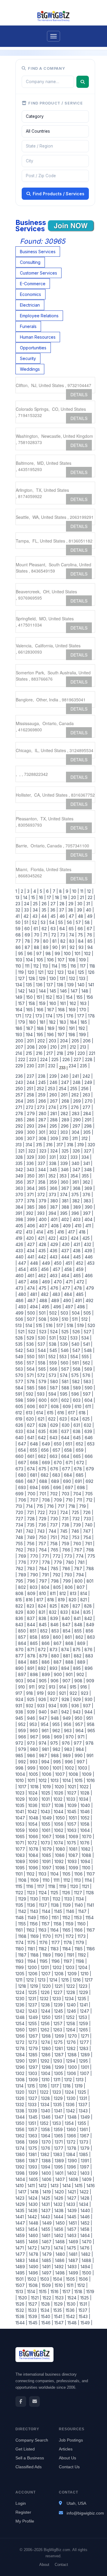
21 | (83, 897)
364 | (31, 1188)
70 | (37, 935)
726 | (88, 1512)
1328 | (46, 2098)
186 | (20, 1028)
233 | (63, 1068)
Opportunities (33, 348)
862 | (80, 1637)
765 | (55, 1550)
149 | (20, 997)
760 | (78, 1544)
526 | (77, 1332)
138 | (61, 985)
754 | (88, 1537)
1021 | (73, 1787)
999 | (32, 1768)
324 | (55, 1151)
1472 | (33, 2248)
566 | (54, 1369)
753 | (76, 1537)
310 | (66, 1138)
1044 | (59, 1812)
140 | (82, 985)
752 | (65, 1537)
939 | (32, 1712)
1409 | (88, 2179)
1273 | (33, 2042)
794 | (81, 1575)
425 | (87, 1238)
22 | (91, 897)
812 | (63, 1593)
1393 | (33, 2167)
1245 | (59, 2011)
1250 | (47, 2017)
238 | (43, 1076)
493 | (23, 1307)
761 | (89, 1544)
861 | (69, 1637)
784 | (43, 1568)
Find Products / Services (59, 194)
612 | (20, 1413)
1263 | (58, 2030)
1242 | (21, 2011)
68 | (19, 935)
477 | (67, 1288)
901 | (70, 1674)
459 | (80, 1269)
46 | (63, 916)
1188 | (35, 1955)
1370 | (47, 2142)
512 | (85, 1319)
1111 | (57, 1880)
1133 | (69, 1899)
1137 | (44, 1905)
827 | (77, 1606)
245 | (43, 1082)
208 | (32, 1047)
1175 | (32, 1942)
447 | (23, 1263)
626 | (21, 1425)
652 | (80, 1444)
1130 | (35, 1899)
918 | (30, 1693)
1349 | (86, 2117)
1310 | (46, 2080)
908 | (79, 1681)
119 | (22, 972)
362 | (87, 1182)
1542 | (71, 2316)
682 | (45, 1475)
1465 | (21, 2242)
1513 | (21, 2292)
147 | (75, 991)
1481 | (74, 2254)
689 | (56, 1481)
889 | (82, 1662)
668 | (35, 1463)
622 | (53, 1419)
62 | (45, 929)
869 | (82, 1643)
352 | (53, 1176)
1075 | (72, 1843)
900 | (59, 1674)
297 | (77, 1126)
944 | (89, 1712)
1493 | (73, 2267)
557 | (31, 1363)
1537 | (84, 2310)
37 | (62, 910)
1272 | (21, 2042)
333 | (75, 1157)
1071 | (21, 1843)
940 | (43, 1712)
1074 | (59, 1843)
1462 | (59, 2235)
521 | (22, 1332)
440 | (21, 1257)
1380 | (21, 2154)
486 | (21, 1300)
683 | (57, 1475)
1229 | (84, 1992)
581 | (66, 1381)
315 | (40, 1145)
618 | (83, 1413)
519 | (81, 1325)
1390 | (73, 2161)
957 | (80, 1724)
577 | (21, 1381)
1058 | (86, 1824)
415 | (51, 1232)
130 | (53, 978)
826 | (66, 1606)
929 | (78, 1699)
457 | (57, 1269)
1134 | (81, 1899)
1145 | (59, 1911)
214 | (20, 1053)
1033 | (71, 1799)
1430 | (34, 2204)
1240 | (72, 2005)
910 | (22, 1687)
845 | (44, 1625)
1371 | (59, 2142)
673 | (21, 1469)
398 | (21, 1219)
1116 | (30, 1886)
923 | (85, 1693)
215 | (30, 1053)
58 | (88, 922)
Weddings (30, 369)
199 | (83, 1035)
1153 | (79, 1918)
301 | (43, 1132)
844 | (32, 1625)
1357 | (33, 2129)
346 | (66, 1170)
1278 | (21, 2048)
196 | (51, 1035)
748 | (21, 1537)
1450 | (61, 2223)
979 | (23, 1749)
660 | (21, 1456)
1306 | (72, 2073)
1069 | (74, 1837)
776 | (23, 1562)
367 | (66, 1188)
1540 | (46, 2316)
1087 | (74, 1855)
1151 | (56, 1918)
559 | (54, 1363)
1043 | (46, 1812)
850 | (23, 1631)
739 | (78, 1525)
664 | (66, 1456)
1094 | (86, 1861)
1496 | (34, 2273)
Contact (61, 2565)
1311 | (58, 2080)
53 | (44, 922)
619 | (20, 1419)
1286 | (47, 2055)
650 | (58, 1444)
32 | (19, 910)
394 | (53, 1213)
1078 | (34, 1849)
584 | (21, 1388)
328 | (21, 1157)
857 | (23, 1637)
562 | (87, 1363)
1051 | (73, 1818)
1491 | (47, 2267)
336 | (31, 1163)
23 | (19, 904)
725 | (76, 1512)
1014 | (67, 1780)
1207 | (47, 1974)
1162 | (31, 1930)
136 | (40, 985)
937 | (88, 1706)
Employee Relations (39, 316)
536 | (31, 1344)
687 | (32, 1481)
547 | (77, 1350)
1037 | (47, 1805)
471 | (70, 1282)
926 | (43, 1699)
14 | (26, 897)
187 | (30, 1028)
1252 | (71, 2017)
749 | (32, 1537)
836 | (21, 1618)
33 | (27, 910)
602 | (66, 1400)
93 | (82, 947)
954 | (45, 1724)
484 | (69, 1294)
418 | (83, 1232)
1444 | (59, 2217)
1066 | (34, 1837)
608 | (56, 1406)
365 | (43, 1188)
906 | (55, 1681)
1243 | (33, 2011)
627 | (32, 1425)
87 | (28, 947)
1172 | (70, 1936)
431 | (77, 1244)
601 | (55, 1400)
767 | (79, 1550)
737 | (55, 1525)
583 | (88, 1381)
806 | (70, 1587)
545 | (54, 1350)
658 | (69, 1450)
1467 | (47, 2242)
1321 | (33, 2092)
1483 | (21, 2260)
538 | (53, 1344)
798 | (56, 1581)
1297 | (34, 2067)
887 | (58, 1662)
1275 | (59, 2042)
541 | (87, 1344)
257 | (21, 1095)
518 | (71, 1325)
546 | (66, 1350)
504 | (77, 1313)
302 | (53, 1132)
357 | (31, 1182)
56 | (70, 922)
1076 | (85, 1843)
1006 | (47, 1774)
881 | (67, 1656)
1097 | (47, 1868)
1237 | (33, 2005)
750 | (43, 1537)
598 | (21, 1400)
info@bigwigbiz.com (85, 2513)
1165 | (67, 1930)
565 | (43, 1369)
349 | (21, 1176)
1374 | (21, 2148)
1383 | (58, 2154)
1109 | (35, 1880)
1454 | (34, 2229)
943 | (77, 1712)
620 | (31, 1419)
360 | (65, 1182)
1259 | (84, 2023)
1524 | (73, 2298)
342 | (21, 1170)
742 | (30, 1531)
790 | (35, 1575)
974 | (43, 1743)
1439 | (73, 2210)
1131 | (46, 1899)
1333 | (33, 2105)
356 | (21, 1182)
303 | (65, 1132)
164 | (20, 1010)
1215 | (66, 1980)
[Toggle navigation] (53, 36)
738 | (66, 1525)
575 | (76, 1375)
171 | (20, 1016)
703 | (66, 1494)
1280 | (47, 2048)
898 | (35, 1674)
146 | (64, 991)
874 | (66, 1650)
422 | (53, 1238)
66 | (81, 929)
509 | (55, 1319)
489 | (56, 1300)
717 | (62, 1506)
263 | (87, 1095)
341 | (87, 1163)
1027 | (73, 1793)
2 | (23, 891)
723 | (53, 1512)
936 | (76, 1706)
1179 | (81, 1942)
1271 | (86, 2036)
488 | (44, 1300)
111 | (28, 966)
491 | (79, 1300)
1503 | (45, 2279)
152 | (50, 997)
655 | (34, 1450)
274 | (53, 1107)
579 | (43, 1381)
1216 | (78, 1980)
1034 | (84, 1799)
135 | (30, 985)
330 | (43, 1157)
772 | (57, 1556)
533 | (75, 1338)
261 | (65, 1095)
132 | (73, 978)
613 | (30, 1413)
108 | (73, 960)
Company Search (32, 2440)
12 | (90, 891)
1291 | (33, 2061)
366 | (54, 1188)
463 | (54, 1276)
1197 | (69, 1961)
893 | (54, 1668)
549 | (21, 1357)
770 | (35, 1556)
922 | (74, 1693)
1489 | (22, 2267)
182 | (53, 1022)
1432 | (59, 2204)
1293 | (58, 2061)
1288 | (73, 2055)
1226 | (46, 1992)
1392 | (21, 2167)
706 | (23, 1500)
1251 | (59, 2017)
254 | (63, 1089)
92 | (73, 947)
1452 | (86, 2223)
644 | (66, 1438)
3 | (29, 891)
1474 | (59, 2248)
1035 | (21, 1805)
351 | (42, 1176)
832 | (53, 1612)
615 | (51, 1413)
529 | (31, 1338)
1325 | (83, 2092)
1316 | (44, 2086)
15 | (34, 897)
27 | (54, 904)
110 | (20, 966)
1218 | (23, 1986)
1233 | (57, 1999)
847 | (67, 1625)
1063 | (73, 1830)
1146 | (71, 1911)
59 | (19, 929)
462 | (43, 1276)
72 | (54, 935)
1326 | (21, 2098)
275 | (64, 1107)
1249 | (34, 2017)
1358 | (46, 2129)
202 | (42, 1041)
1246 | (72, 2011)
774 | (80, 1556)
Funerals (28, 326)
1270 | (73, 2036)
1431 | (46, 2204)
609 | (67, 1406)
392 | (30, 1213)
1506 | (84, 2279)
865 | (35, 1643)
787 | (79, 1568)
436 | (54, 1251)
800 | (79, 1581)
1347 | (60, 2117)
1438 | (60, 2210)
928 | (66, 1699)
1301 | (86, 2067)
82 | (64, 941)
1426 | (59, 2198)
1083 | (21, 1855)
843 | (21, 1625)
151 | (40, 997)
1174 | (21, 1942)
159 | (43, 1003)
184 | (74, 1022)
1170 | (47, 1936)
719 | (83, 1506)
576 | (87, 1375)
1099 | (74, 1868)
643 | (54, 1438)
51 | (27, 922)
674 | (32, 1469)
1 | (18, 891)
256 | (86, 1089)
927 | (55, 1699)
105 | (41, 960)
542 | (21, 1350)
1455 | (47, 2229)
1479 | (48, 2254)
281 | (54, 1113)
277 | (87, 1107)
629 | (55, 1425)
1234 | (70, 1999)
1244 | (46, 2011)
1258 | (71, 2023)
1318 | (67, 2086)
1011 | (32, 1780)
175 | (60, 1016)
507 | (32, 1319)
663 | (54, 1456)
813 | (74, 1593)
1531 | (84, 2304)
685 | (80, 1475)
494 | (34, 1307)
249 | (89, 1082)
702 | (55, 1494)
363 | (21, 1188)
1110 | (47, 1880)
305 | (88, 1132)
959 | (23, 1731)
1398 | (21, 2173)
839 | (55, 1618)
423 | (64, 1238)
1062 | (59, 1830)
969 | (59, 1737)
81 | (55, 941)
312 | (85, 1138)
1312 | (69, 2080)
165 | (30, 1010)
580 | (55, 1381)
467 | (23, 1282)
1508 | (34, 2285)
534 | (86, 1338)
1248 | (21, 2017)
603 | (77, 1400)
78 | (28, 941)
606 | (32, 1406)
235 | (84, 1066)
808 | (21, 1593)
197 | (62, 1035)
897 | (23, 1674)
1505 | (71, 2279)
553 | (64, 1357)
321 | (22, 1151)
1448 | (34, 2223)
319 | (81, 1145)
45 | (54, 916)
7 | (55, 891)
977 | (78, 1743)
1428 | (86, 2198)
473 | (21, 1288)
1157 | (46, 1924)
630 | (66, 1425)
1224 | (21, 1992)
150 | (30, 997)
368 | (77, 1188)
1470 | (88, 2242)
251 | (31, 1089)
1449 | (48, 2223)
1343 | (84, 2111)
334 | (86, 1157)
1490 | (34, 2267)
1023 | (21, 1793)
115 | (65, 966)
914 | (63, 1687)
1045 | (73, 1812)
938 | (21, 1712)
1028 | (86, 1793)
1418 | (35, 2192)
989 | (67, 1755)
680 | (23, 1475)
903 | (21, 1681)
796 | (32, 1581)
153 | (60, 997)
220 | (82, 1053)
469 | (47, 1282)
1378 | (73, 2148)
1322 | (45, 2092)
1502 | (33, 2279)
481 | (34, 1294)
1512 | (82, 2285)
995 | (58, 1762)
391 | (20, 1213)
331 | (53, 1157)
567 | (66, 1369)
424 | (75, 1238)
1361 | (84, 2129)
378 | (32, 1201)
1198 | (81, 1961)
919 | (41, 1693)
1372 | (72, 2142)
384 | (21, 1207)
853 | (56, 1631)
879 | (44, 1656)
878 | (32, 1656)
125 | (82, 972)
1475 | (72, 2248)
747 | (88, 1531)
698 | (82, 1487)
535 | (20, 1344)
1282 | (72, 2048)
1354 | (70, 2123)
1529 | (59, 2304)
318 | (71, 1145)
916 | (84, 1687)
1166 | (79, 1930)
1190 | (60, 1955)
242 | (87, 1076)
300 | (32, 1132)
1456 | (59, 2229)
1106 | (79, 1874)
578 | (32, 1381)
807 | (81, 1587)
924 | (21, 1699)
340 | (76, 1163)
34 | (36, 910)
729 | (43, 1519)
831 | (43, 1612)
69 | (28, 935)
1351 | (33, 2123)
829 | (21, 1612)
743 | (42, 1531)
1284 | (21, 2055)
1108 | (23, 1880)
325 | (66, 1151)
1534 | (46, 2310)
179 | (22, 1022)
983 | (69, 1749)
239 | (54, 1076)
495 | (46, 1307)
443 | (54, 1257)
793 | (69, 1575)
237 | (31, 1076)
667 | (23, 1463)
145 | (54, 991)
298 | (89, 1126)
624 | (75, 1419)
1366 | (72, 2136)
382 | (77, 1201)
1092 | (60, 1861)
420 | (31, 1238)
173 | (39, 1016)
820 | (73, 1600)
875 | (77, 1650)
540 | (76, 1344)
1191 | (71, 1955)
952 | (23, 1724)
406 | (32, 1226)
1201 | (45, 1967)
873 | (54, 1650)
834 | (76, 1612)
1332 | (21, 2105)
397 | (88, 1213)
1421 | (73, 2192)
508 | (43, 1319)
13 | (19, 897)
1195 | (44, 1961)
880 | (56, 1656)
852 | (45, 1631)
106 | (51, 960)
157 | (22, 1003)
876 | (89, 1650)
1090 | (34, 1861)
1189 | (47, 1955)
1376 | (46, 2148)
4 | (35, 891)
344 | (43, 1170)
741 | (20, 1531)
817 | (41, 1600)
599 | (32, 1400)
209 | (43, 1047)
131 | (63, 978)
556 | (21, 1363)
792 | (57, 1575)
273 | (42, 1107)
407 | (44, 1226)
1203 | (71, 1967)
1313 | (80, 2080)
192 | (82, 1028)
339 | (65, 1163)
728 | (32, 1519)
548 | (89, 1350)
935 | (64, 1706)
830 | (32, 1612)
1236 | (21, 2005)
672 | (81, 1463)
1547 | (60, 2323)
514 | (30, 1325)
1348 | (73, 2117)
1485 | (47, 2260)
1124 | (43, 1893)
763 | (32, 1550)
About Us (67, 2458)
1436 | (34, 2210)
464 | (66, 1276)
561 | (76, 1363)
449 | (47, 1263)
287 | (43, 1120)
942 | (66, 1712)
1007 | (61, 1774)
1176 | (44, 1942)
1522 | (48, 2298)
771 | (46, 1556)
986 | (32, 1755)
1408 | (74, 2179)
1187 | (23, 1955)
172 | (29, 1016)
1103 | (43, 1874)
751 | (54, 1537)
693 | (23, 1487)
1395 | (59, 2167)
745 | (64, 1531)
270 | (89, 1101)
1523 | (60, 2298)
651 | (69, 1444)
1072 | (33, 1843)
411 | (89, 1226)
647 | (23, 1444)
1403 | (86, 2173)
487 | (32, 1300)
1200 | (33, 1967)
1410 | (21, 2186)
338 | (53, 1163)
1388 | (47, 2161)
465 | (78, 1276)
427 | (32, 1244)
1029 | (21, 1799)
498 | (82, 1307)
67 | (90, 929)
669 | (47, 1463)
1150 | (45, 1918)
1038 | (60, 1805)
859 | (46, 1637)
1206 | (34, 1974)
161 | (64, 1003)
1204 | (84, 1967)
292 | (21, 1126)
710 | (70, 1500)
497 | (70, 1307)
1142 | (23, 1911)
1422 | (85, 2192)
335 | (20, 1163)
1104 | (55, 1874)
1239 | (59, 2005)
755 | (21, 1544)
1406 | (47, 2179)
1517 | (67, 2292)
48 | (81, 916)
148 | (86, 991)
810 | (43, 1593)
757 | (43, 1544)
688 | (44, 1481)
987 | (44, 1755)
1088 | (87, 1855)
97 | (40, 953)
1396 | (72, 2167)
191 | (73, 1028)
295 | (54, 1126)
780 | (70, 1562)
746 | (76, 1531)
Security (28, 358)
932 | (30, 1706)
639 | (89, 1431)
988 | (56, 1755)
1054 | (34, 1824)
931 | (20, 1706)
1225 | (33, 1992)
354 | (75, 1176)
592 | (30, 1394)
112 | (37, 966)
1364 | (46, 2136)
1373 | (85, 2142)
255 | (74, 1089)
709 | (59, 1500)
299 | (21, 1132)
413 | (30, 1232)
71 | (46, 935)
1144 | (47, 1911)
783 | (32, 1568)
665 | (78, 1456)
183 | (63, 1022)
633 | (21, 1431)
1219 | (35, 1986)
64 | (63, 929)
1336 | (71, 2105)
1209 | (73, 1974)
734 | (21, 1525)
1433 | (71, 2204)
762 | (21, 1550)
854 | (67, 1631)
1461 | (47, 2235)
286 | (31, 1120)
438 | (77, 1251)
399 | (32, 1219)
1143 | (35, 1911)
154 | (70, 997)
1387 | (34, 2161)
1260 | (21, 2030)
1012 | (43, 1780)
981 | (46, 1749)
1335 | (58, 2105)
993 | (34, 1762)
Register (23, 2512)
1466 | (34, 2242)
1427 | (73, 2198)
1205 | (21, 1974)
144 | (43, 991)
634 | (31, 1431)
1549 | (86, 2323)
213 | (84, 1047)
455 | (34, 1269)
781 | (82, 1562)
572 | (42, 1375)
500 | (32, 1313)
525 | (66, 1332)
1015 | (79, 1780)
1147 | (83, 1911)
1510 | (59, 2285)
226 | (67, 1059)
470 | (59, 1282)
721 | (31, 1512)
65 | (72, 929)
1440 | (86, 2210)
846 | (55, 1625)
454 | (23, 1269)
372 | (42, 1195)
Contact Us (69, 2467)
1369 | (34, 2142)
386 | (43, 1207)
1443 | (46, 2217)
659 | (80, 1450)
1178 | (69, 1942)
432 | (88, 1244)
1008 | (74, 1774)
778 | (47, 1562)
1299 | (60, 2067)
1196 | (56, 1961)
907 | (67, 1681)
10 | (75, 891)
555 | (86, 1357)
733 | (88, 1519)
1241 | (84, 2005)
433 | (21, 1251)
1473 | (46, 2248)
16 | (42, 897)
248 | (77, 1082)
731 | (66, 1519)
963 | (69, 1731)
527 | (88, 1332)
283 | (76, 1113)
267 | (55, 1101)
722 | (42, 1512)
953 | (34, 1724)
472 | (81, 1282)
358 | (43, 1182)
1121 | (86, 1886)
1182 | (43, 1949)
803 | (34, 1587)
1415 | (79, 2186)
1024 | (34, 1793)
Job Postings (71, 2440)
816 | (30, 1600)
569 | (89, 1369)
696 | (58, 1487)
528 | (21, 1338)
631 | (77, 1425)
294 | (43, 1126)
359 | (54, 1182)
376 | (87, 1195)
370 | (21, 1195)
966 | (23, 1737)
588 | (66, 1388)
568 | (77, 1369)
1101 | (20, 1874)
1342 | (71, 2111)
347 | (77, 1170)
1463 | (73, 2235)
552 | (53, 1357)
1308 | (21, 2080)
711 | (80, 1500)
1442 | (33, 2217)
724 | (65, 1512)
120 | (32, 972)
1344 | (21, 2117)
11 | (82, 891)
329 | (31, 1157)
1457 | (73, 2229)
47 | (72, 916)
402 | (66, 1219)
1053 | (21, 1824)
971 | (82, 1737)
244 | (31, 1082)
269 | (78, 1101)
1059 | (21, 1830)
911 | (32, 1687)
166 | (41, 1010)
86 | (19, 947)
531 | (53, 1338)
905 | (44, 1681)
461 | (32, 1276)
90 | (56, 947)
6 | (48, 891)
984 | (81, 1749)
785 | (55, 1568)
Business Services (38, 252)
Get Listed (25, 2449)
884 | (23, 1662)
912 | (42, 1687)
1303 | (33, 2073)
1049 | (48, 1818)
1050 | (61, 1818)
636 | (54, 1431)
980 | (35, 1749)
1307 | (85, 2073)
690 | (68, 1481)
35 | (45, 910)
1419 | (47, 2192)
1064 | (86, 1830)
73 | (63, 935)
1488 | (87, 2260)
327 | (88, 1151)
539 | (65, 1344)
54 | (53, 922)
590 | (89, 1388)
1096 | (34, 1868)
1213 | (42, 1980)
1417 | (23, 2192)
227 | (78, 1059)
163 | (84, 1003)
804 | (46, 1587)
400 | (43, 1219)
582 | (77, 1381)
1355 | (83, 2123)
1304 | (46, 2073)
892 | (43, 1668)
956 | (68, 1724)
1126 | (67, 1893)
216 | (40, 1053)
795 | (21, 1581)
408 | (56, 1226)
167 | (51, 1010)
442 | (43, 1257)
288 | (55, 1120)
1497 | (47, 2273)
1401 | (60, 2173)
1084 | (34, 1855)
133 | (83, 978)
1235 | (83, 1999)
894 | (66, 1668)
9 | (68, 891)
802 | (23, 1587)
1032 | (59, 1799)
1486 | (60, 2260)
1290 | (21, 2061)
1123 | (32, 1893)
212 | (74, 1047)
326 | (77, 1151)
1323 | (57, 2092)
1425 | (47, 2198)
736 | (43, 1525)
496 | (58, 1307)
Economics (30, 294)
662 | (43, 1456)
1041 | (21, 1812)
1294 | (71, 2061)
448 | (35, 1263)
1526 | (21, 2304)
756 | (31, 1544)
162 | (74, 1003)
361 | (76, 1182)
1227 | (59, 1992)
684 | (69, 1475)
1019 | (47, 1787)
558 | (43, 1363)
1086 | (60, 1855)
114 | (55, 966)
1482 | (86, 2254)
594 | (53, 1394)
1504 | (58, 2279)
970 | (70, 1737)
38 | (71, 910)
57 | (79, 922)
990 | (79, 1755)
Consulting (30, 262)
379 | (43, 1201)
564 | (31, 1369)
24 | (27, 904)
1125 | (55, 1893)
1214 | (54, 1980)
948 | (56, 1718)
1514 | (32, 2292)
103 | (20, 960)
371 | (31, 1195)
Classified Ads (29, 2467)
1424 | (34, 2198)
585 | (32, 1388)
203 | (53, 1041)
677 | (67, 1469)
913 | (53, 1687)
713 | (20, 1506)
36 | (53, 910)
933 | (42, 1706)
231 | (42, 1066)
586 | (43, 1388)
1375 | (33, 2148)
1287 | (60, 2055)
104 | (30, 960)
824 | (43, 1606)
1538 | (21, 2316)
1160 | (82, 1924)
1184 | (67, 1949)
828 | (89, 1606)
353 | (64, 1176)
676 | (55, 1469)
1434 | (84, 2204)
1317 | (56, 2086)
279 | (32, 1113)
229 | (21, 1066)
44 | (45, 916)
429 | (55, 1244)
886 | (46, 1662)
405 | (21, 1226)
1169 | (35, 1936)
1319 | (79, 2086)
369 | (89, 1188)
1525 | (85, 2298)
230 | (31, 1066)
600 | (43, 1400)
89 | (47, 947)
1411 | (32, 2186)
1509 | (47, 2285)
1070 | (88, 1837)
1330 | (72, 2098)
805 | (58, 1587)
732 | (77, 1519)
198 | (73, 1035)
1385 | (84, 2154)
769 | (23, 1556)
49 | (91, 916)
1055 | (47, 1824)
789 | (23, 1575)
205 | (76, 1041)
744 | (53, 1531)
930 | (89, 1699)
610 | (79, 1406)
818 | (51, 1600)
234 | (73, 1066)
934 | (53, 1706)
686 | (21, 1481)
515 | (40, 1325)
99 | (58, 953)
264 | (21, 1101)
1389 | (60, 2161)
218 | (61, 1053)
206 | (88, 1041)
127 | (22, 978)
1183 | (55, 1949)
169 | (73, 1010)
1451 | (73, 2223)
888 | (70, 1662)
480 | (23, 1294)
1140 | (80, 1905)
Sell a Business (30, 2458)
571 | (31, 1375)
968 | (47, 1737)
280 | (43, 1113)
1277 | (85, 2042)
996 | (70, 1762)
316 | (50, 1145)
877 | (21, 1656)
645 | (78, 1438)
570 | (21, 1375)
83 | (73, 941)
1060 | (34, 1830)
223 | (33, 1059)
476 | (55, 1288)
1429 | (21, 2204)
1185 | (79, 1949)
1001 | (58, 1768)
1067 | (47, 1837)
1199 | (21, 1967)
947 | (44, 1718)
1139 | (67, 1905)
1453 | (21, 2229)
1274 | (46, 2042)
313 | (20, 1145)
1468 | (61, 2242)
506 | (21, 1319)
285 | (21, 1120)
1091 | (47, 1861)
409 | (67, 1226)
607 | (44, 1406)
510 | (66, 1319)
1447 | (22, 2223)
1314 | (21, 2086)
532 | (64, 1338)
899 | (47, 1674)
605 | (21, 1406)
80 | (47, 941)
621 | (42, 1419)
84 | (82, 941)
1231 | (33, 1999)
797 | (44, 1581)
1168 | (23, 1936)
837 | (32, 1618)
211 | (64, 1047)
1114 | (89, 1880)
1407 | (61, 2179)
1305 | (59, 2073)
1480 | (61, 2254)
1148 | (21, 1918)
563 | (21, 1369)
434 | (31, 1251)
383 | (88, 1201)
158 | (33, 1003)
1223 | (84, 1986)
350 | (32, 1176)
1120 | (75, 1886)
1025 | (47, 1793)
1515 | (44, 2292)
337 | (42, 1163)
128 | (33, 978)
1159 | (70, 1924)
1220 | (47, 1986)
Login (21, 2503)
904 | (32, 1681)
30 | (81, 904)
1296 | (21, 2067)
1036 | (34, 1805)
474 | (32, 1288)
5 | (42, 891)
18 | (58, 897)
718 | (73, 1506)
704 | (78, 1494)
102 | (88, 953)
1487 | (74, 2260)
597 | (88, 1394)
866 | (46, 1643)
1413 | (55, 2186)
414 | (40, 1232)
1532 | (21, 2310)
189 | (52, 1028)
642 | (43, 1438)
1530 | (72, 2304)
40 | (89, 910)
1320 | (21, 2092)
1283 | (85, 2048)
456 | (46, 1269)
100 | (68, 953)
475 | (43, 1288)
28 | (63, 904)
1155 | (23, 1924)
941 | (55, 1712)
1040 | (86, 1805)
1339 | (33, 2111)
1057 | (73, 1824)
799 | (67, 1581)
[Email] (34, 2401)
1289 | (86, 2055)
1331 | (84, 2098)
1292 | (46, 2061)
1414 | (67, 2186)
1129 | (23, 1899)
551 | (42, 1357)
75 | (81, 935)
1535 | (58, 2310)
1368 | (21, 2142)
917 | (20, 1693)
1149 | (33, 1918)
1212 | (31, 1980)
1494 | (86, 2267)
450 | (58, 1263)
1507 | (21, 2285)
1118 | (52, 1886)
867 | (58, 1643)
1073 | (46, 1843)
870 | (21, 1650)
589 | (78, 1388)
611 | (89, 1406)
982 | (57, 1749)
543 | (31, 1350)
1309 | (34, 2080)
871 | (32, 1650)
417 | (72, 1232)
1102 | (31, 1874)
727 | (21, 1519)
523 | (44, 1332)
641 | (32, 1438)
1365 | (59, 2136)
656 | (46, 1450)
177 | (81, 1016)
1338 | (21, 2111)
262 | (76, 1095)
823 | (31, 1606)
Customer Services (38, 273)
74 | (72, 935)
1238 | (46, 2005)
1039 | (73, 1805)
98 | (49, 953)
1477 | (22, 2254)
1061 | (47, 1830)
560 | (65, 1363)
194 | (30, 1035)
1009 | (88, 1774)
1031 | (46, 1799)
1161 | (20, 1930)
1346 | (47, 2117)
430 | (66, 1244)
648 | (35, 1444)
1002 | (70, 1768)
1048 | (34, 1818)
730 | (55, 1519)
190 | (62, 1028)
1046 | (86, 1812)
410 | (79, 1226)
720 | (21, 1512)
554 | (75, 1357)
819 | (62, 1600)
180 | (33, 1022)
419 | (20, 1238)
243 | (21, 1082)
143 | (33, 991)
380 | (55, 1201)
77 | (19, 941)
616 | (62, 1413)
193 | (20, 1035)
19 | (66, 897)
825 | (54, 1606)
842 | (89, 1618)
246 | (54, 1082)
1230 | (21, 1999)
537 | (42, 1344)
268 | (66, 1101)
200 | (21, 1041)
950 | (79, 1718)
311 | (76, 1138)
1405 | (34, 2179)
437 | (66, 1251)
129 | (43, 978)
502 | (54, 1313)
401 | (55, 1219)
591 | (20, 1394)
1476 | (85, 2248)
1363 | (33, 2136)
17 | (50, 897)
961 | (46, 1731)
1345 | (34, 2117)
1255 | (33, 2023)
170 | (84, 1010)
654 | (23, 1450)
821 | (84, 1600)
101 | (78, 953)
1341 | (59, 2111)
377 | (21, 1201)
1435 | (21, 2210)
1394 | (46, 2167)
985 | (21, 1755)
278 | (21, 1113)
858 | (34, 1637)
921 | (63, 1693)
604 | (89, 1400)
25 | (36, 904)
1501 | (21, 2279)
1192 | (83, 1955)
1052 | (86, 1818)
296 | (66, 1126)
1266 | (21, 2036)
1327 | (33, 2098)
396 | (76, 1213)
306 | (21, 1138)
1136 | (32, 1905)
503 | (65, 1313)
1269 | (60, 2036)
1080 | (61, 1849)
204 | (65, 1041)
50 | (19, 922)
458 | (69, 1269)
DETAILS (79, 394)
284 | (88, 1113)
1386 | (21, 2161)
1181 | (32, 1949)
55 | (61, 922)
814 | (84, 1593)
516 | (50, 1325)
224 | (45, 1059)
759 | (66, 1544)
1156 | (34, 1924)
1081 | (74, 1849)
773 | (69, 1556)
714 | (30, 1506)
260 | (54, 1095)
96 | (30, 953)
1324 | (70, 2092)
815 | (20, 1600)
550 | (32, 1357)
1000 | (45, 1768)
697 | (70, 1487)
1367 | (85, 2136)
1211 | (20, 1980)
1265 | (84, 2030)
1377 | (59, 2148)
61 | (36, 929)
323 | (44, 1151)
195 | (41, 1035)
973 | (32, 1743)
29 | (72, 904)
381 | (66, 1201)
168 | (62, 1010)
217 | (50, 1053)
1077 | (22, 1849)
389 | (78, 1207)
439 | (89, 1251)
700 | (32, 1494)
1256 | (46, 2023)
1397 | (85, 2167)
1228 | (71, 1992)
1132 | (57, 1899)
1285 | (34, 2055)
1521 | (36, 2298)
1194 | (32, 1961)
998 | (21, 1768)
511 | (76, 1319)
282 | (65, 1113)
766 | (67, 1550)
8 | (61, 891)
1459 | (21, 2235)
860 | (58, 1637)
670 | (59, 1463)
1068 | (61, 1837)
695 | (46, 1487)
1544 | (21, 2323)
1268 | (47, 2036)
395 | (64, 1213)
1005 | (34, 1774)
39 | (80, 910)
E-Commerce (33, 284)
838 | (43, 1618)
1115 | (20, 1886)
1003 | (83, 1768)
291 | (89, 1120)
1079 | (48, 1849)
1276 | (72, 2042)
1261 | (33, 2030)
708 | (47, 1500)
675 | (43, 1469)
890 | (21, 1668)
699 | (21, 1494)
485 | (80, 1294)
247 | (66, 1082)
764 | (43, 1550)
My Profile (25, 2521)
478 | (79, 1288)
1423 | (21, 2198)
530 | (43, 1338)
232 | (52, 1066)
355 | (86, 1176)
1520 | (23, 2298)
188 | (41, 1028)
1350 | (21, 2123)
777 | (35, 1562)
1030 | (34, 1799)
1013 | (55, 1780)
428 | (43, 1244)
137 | (50, 985)
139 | (71, 985)
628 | (43, 1425)
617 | (72, 1413)
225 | (56, 1059)
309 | (55, 1138)
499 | (21, 1313)
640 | (21, 1438)
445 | (78, 1257)
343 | (31, 1170)
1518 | (79, 2292)
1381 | (33, 2154)
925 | (32, 1699)
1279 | (34, 2048)
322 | (33, 1151)
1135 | (21, 1905)
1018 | (35, 1787)
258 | (31, 1095)
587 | (55, 1388)
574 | (64, 1375)
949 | (67, 1718)
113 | (46, 966)
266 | (43, 1101)
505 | (88, 1313)
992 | (23, 1762)
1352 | (45, 2123)
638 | (77, 1431)
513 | (20, 1325)
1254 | (21, 2023)
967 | (35, 1737)
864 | (23, 1643)
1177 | (56, 1942)
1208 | (60, 1974)
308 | (43, 1138)
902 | (81, 1674)
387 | (55, 1207)
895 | (78, 1668)
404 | (89, 1219)
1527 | (33, 2304)
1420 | (60, 2192)
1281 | (59, 2048)
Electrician (30, 305)
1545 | (34, 2323)
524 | (55, 1332)
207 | (21, 1047)
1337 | (84, 2105)
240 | (65, 1076)
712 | (90, 1500)
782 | (21, 1568)
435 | (43, 1251)
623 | (64, 1419)
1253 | (84, 2017)
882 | (78, 1656)
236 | (21, 1076)
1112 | (67, 1880)
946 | (32, 1718)
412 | (20, 1232)
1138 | (56, 1905)
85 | (91, 941)
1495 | (21, 2273)
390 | (89, 1207)
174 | (50, 1016)
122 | (51, 972)
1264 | (71, 2030)
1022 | (85, 1787)
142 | (22, 991)
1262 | (46, 2030)
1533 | (33, 2310)
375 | (76, 1195)
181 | (43, 1022)
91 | (64, 947)
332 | (64, 1157)
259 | (43, 1095)
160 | (53, 1003)
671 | (70, 1463)
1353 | (57, 2123)
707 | (35, 1500)
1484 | (34, 2260)
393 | (42, 1213)
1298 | (47, 2067)
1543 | (84, 2316)
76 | (90, 935)
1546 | (47, 2323)
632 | (88, 1425)
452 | (80, 1263)
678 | (79, 1469)
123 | (61, 972)
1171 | (59, 1936)
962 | (57, 1731)
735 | (32, 1525)
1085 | (47, 1855)
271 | (20, 1107)
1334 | (46, 2105)
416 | (62, 1232)
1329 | (59, 2098)
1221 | (59, 1986)
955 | (57, 1724)
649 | (47, 1444)
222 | (22, 1059)
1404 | (22, 2179)
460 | (21, 1276)
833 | (65, 1612)
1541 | (59, 2316)
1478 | (34, 2254)
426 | (21, 1244)
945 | (21, 1718)
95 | (21, 953)
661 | (32, 1456)
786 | (67, 1568)
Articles (66, 2449)
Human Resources (38, 337)
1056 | (59, 1824)
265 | (32, 1101)
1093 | (73, 1861)
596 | (76, 1394)
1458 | (86, 2229)
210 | (54, 1047)
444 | (66, 1257)
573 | (53, 1375)
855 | (79, 1631)
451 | (69, 1263)
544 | (43, 1350)
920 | (52, 1693)
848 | (79, 1625)
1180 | (21, 1949)
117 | (84, 966)
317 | (60, 1145)
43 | (36, 916)
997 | (81, 1762)
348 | (89, 1170)
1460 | (34, 2235)
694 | (34, 1487)
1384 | (71, 2154)
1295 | (84, 2061)
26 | (45, 904)
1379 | (86, 2148)
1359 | (59, 2129)
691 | (79, 1481)
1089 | (22, 1861)
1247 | (85, 2011)
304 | (76, 1132)
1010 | (21, 1780)
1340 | (46, 2111)
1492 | (60, 2267)
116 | (74, 966)
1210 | (85, 1974)
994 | (46, 1762)
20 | (74, 897)
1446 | (86, 2217)
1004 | (22, 1774)
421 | (42, 1238)
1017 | (23, 1787)
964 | (80, 1731)
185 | (85, 1022)
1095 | (21, 1868)
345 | (54, 1170)
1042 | (33, 1812)
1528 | (46, 2304)
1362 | (21, 2136)
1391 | (86, 2161)
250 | (21, 1089)
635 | (43, 1431)
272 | (30, 1107)
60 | (28, 929)
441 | (32, 1257)
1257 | (59, 2023)
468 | (35, 1282)
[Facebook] (21, 2401)
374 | (64, 1195)
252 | (41, 1089)
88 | (37, 947)
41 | (19, 916)
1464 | (86, 2235)
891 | (32, 1668)
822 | (21, 1606)
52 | (35, 922)
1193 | (21, 1961)
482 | (45, 1294)
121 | (41, 972)
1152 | (67, 1918)
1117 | (41, 1886)
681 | (34, 1475)
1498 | (61, 2273)
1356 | (21, 2129)
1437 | (47, 2210)
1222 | (71, 1986)
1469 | (74, 2242)
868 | (70, 1643)
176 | (71, 1016)
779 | (59, 1562)
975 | (55, 1743)
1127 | (79, 1893)
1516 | (55, 2292)
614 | (40, 1413)
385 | (32, 1207)
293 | (31, 1126)
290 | (78, 1120)
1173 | (82, 1936)
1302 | (21, 2073)
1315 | (32, 2086)
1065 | (21, 1837)
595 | (64, 1394)
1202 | (58, 1967)
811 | (53, 1593)
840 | (67, 1618)
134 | (20, 985)
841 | (78, 1618)
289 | (66, 1120)
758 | (55, 1544)
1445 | (73, 2217)
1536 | (71, 2310)
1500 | (87, 2273)
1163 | (43, 1930)
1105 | (67, 1874)
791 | (46, 1575)
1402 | (73, 2173)
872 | (43, 1650)
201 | (31, 1041)
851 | (34, 1631)
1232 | (45, 1999)
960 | (34, 1731)
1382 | (46, 2154)
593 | (42, 1394)
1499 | (74, 2273)
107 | (62, 960)
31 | (89, 904)
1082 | (86, 1849)
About (44, 2565)
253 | (52, 1089)
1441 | (21, 2217)
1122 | (21, 1893)
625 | (87, 1419)
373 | (53, 1195)
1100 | (87, 1868)
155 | (80, 997)
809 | (32, 1593)
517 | (60, 1325)
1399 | (34, 2173)
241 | (76, 1076)
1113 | (78, 1880)
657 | (57, 1450)
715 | (41, 1506)
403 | (77, 1219)
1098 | (61, 1868)
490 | (68, 1300)
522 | (33, 1332)
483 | (57, 1294)
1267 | (34, 2036)
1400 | (47, 2173)
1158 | (58, 1924)
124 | (71, 972)
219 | (71, 1053)
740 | (89, 1525)
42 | (27, 916)
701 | (43, 1494)
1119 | (63, 1886)
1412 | (43, 2186)
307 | (32, 1138)
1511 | (71, 2285)
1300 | (73, 2067)
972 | (21, 1743)
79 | (37, 941)
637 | (66, 1431)
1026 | (59, 1793)
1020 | (60, 1787)
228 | (89, 1059)
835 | (88, 1612)
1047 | (22, 1818)
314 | (30, 1145)
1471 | (21, 2248)
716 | (51, 1506)
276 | (76, 1107)
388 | (66, 1207)
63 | (54, 929)
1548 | (73, 2323)
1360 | (72, 2129)
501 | (43, 1313)
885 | (35, 1662)
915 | (74, 1687)
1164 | (55, 1930)
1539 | (33, 2316)
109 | (83, 960)
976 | (67, 1743)
